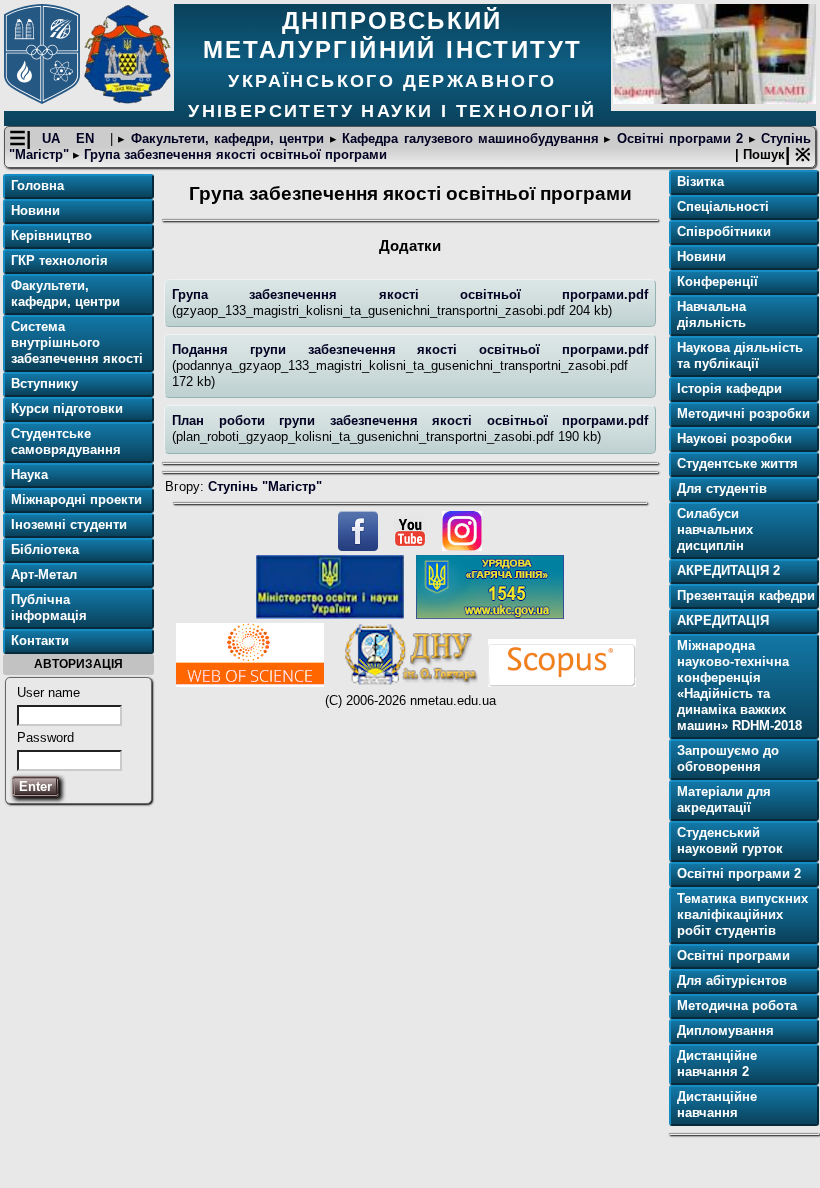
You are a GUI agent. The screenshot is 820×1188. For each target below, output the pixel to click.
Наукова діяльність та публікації (740, 355)
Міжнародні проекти (76, 499)
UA (53, 138)
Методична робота (737, 1005)
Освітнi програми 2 (679, 138)
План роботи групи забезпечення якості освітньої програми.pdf (410, 420)
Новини (35, 210)
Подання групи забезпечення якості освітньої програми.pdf (410, 349)
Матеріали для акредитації (724, 799)
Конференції (717, 281)
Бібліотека (45, 549)
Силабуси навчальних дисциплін (715, 529)
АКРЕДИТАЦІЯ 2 (728, 570)
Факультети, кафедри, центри (227, 138)
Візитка (700, 181)
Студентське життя (737, 463)
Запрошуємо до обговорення (728, 758)
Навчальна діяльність (711, 314)
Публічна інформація (49, 607)
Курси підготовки (67, 408)
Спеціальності (723, 206)
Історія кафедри (729, 388)
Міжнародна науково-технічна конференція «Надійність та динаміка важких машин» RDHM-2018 (739, 685)
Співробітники (724, 231)
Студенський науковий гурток (730, 840)
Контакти (40, 640)
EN (87, 138)
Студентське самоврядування (66, 441)
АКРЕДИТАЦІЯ (723, 620)
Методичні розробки (743, 413)
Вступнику (44, 383)
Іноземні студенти (69, 524)
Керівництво (51, 235)
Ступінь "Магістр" (265, 486)
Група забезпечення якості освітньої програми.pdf (410, 294)
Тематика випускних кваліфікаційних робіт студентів (742, 914)
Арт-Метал (44, 574)
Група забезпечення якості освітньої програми (233, 154)
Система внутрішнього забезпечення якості (77, 342)
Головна (37, 185)
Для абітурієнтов (732, 980)
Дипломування (725, 1030)
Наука (29, 474)
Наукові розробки (734, 438)
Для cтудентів (722, 488)
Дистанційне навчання (717, 1104)
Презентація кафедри (746, 595)
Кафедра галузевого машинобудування (470, 138)
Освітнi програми (733, 955)
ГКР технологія (59, 260)
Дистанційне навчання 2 (717, 1063)
